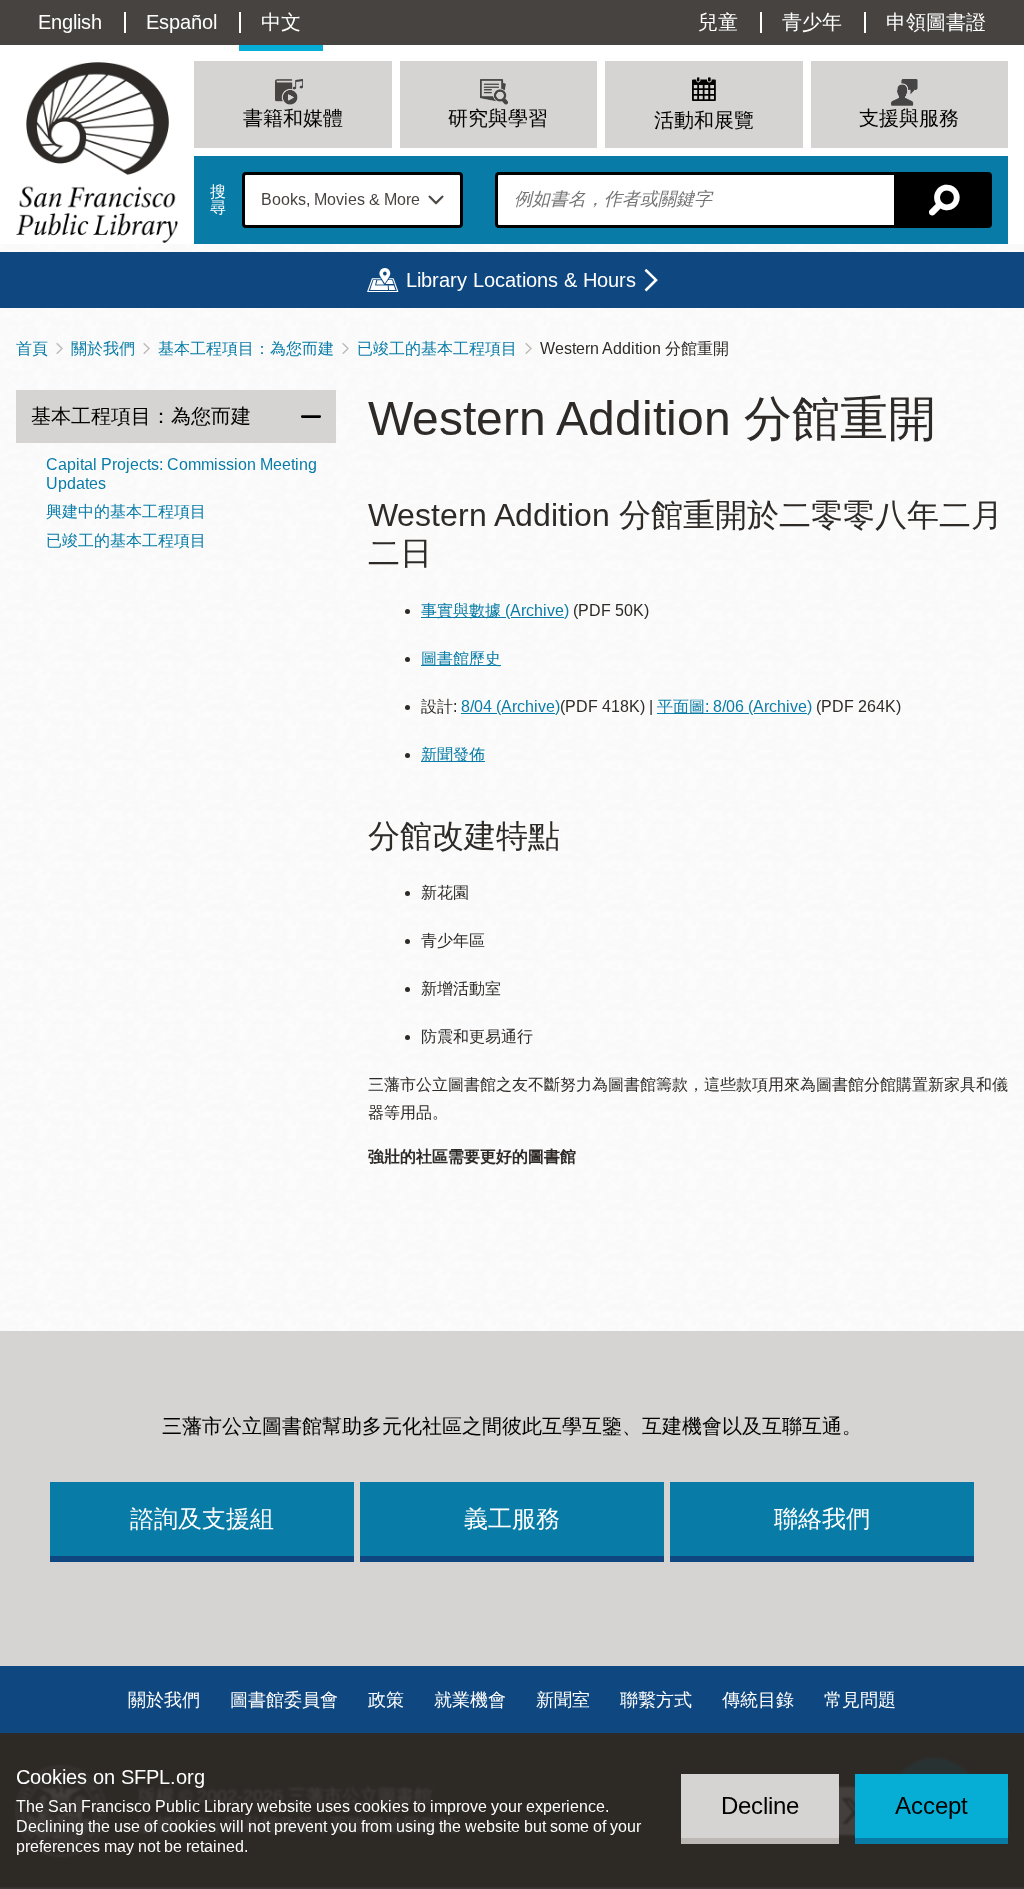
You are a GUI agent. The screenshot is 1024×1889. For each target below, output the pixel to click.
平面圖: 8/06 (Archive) (734, 706)
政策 (386, 1700)
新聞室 (563, 1700)
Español (181, 22)
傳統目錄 (758, 1700)
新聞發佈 (453, 754)
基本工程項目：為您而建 (246, 348)
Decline (760, 1805)
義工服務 (512, 1518)
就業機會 (470, 1700)
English (70, 22)
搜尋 (218, 200)
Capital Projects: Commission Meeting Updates (181, 473)
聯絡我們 (822, 1518)
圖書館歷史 (461, 658)
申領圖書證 (936, 22)
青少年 (812, 22)
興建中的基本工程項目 (126, 511)
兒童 (718, 22)
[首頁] (97, 152)
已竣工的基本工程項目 (437, 348)
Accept (931, 1805)
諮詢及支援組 (202, 1518)
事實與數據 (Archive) (495, 610)
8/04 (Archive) (510, 706)
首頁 (32, 348)
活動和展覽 (704, 120)
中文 (281, 22)
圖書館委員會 (284, 1700)
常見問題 (860, 1700)
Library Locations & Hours (521, 280)
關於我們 (103, 348)
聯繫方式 (656, 1700)
